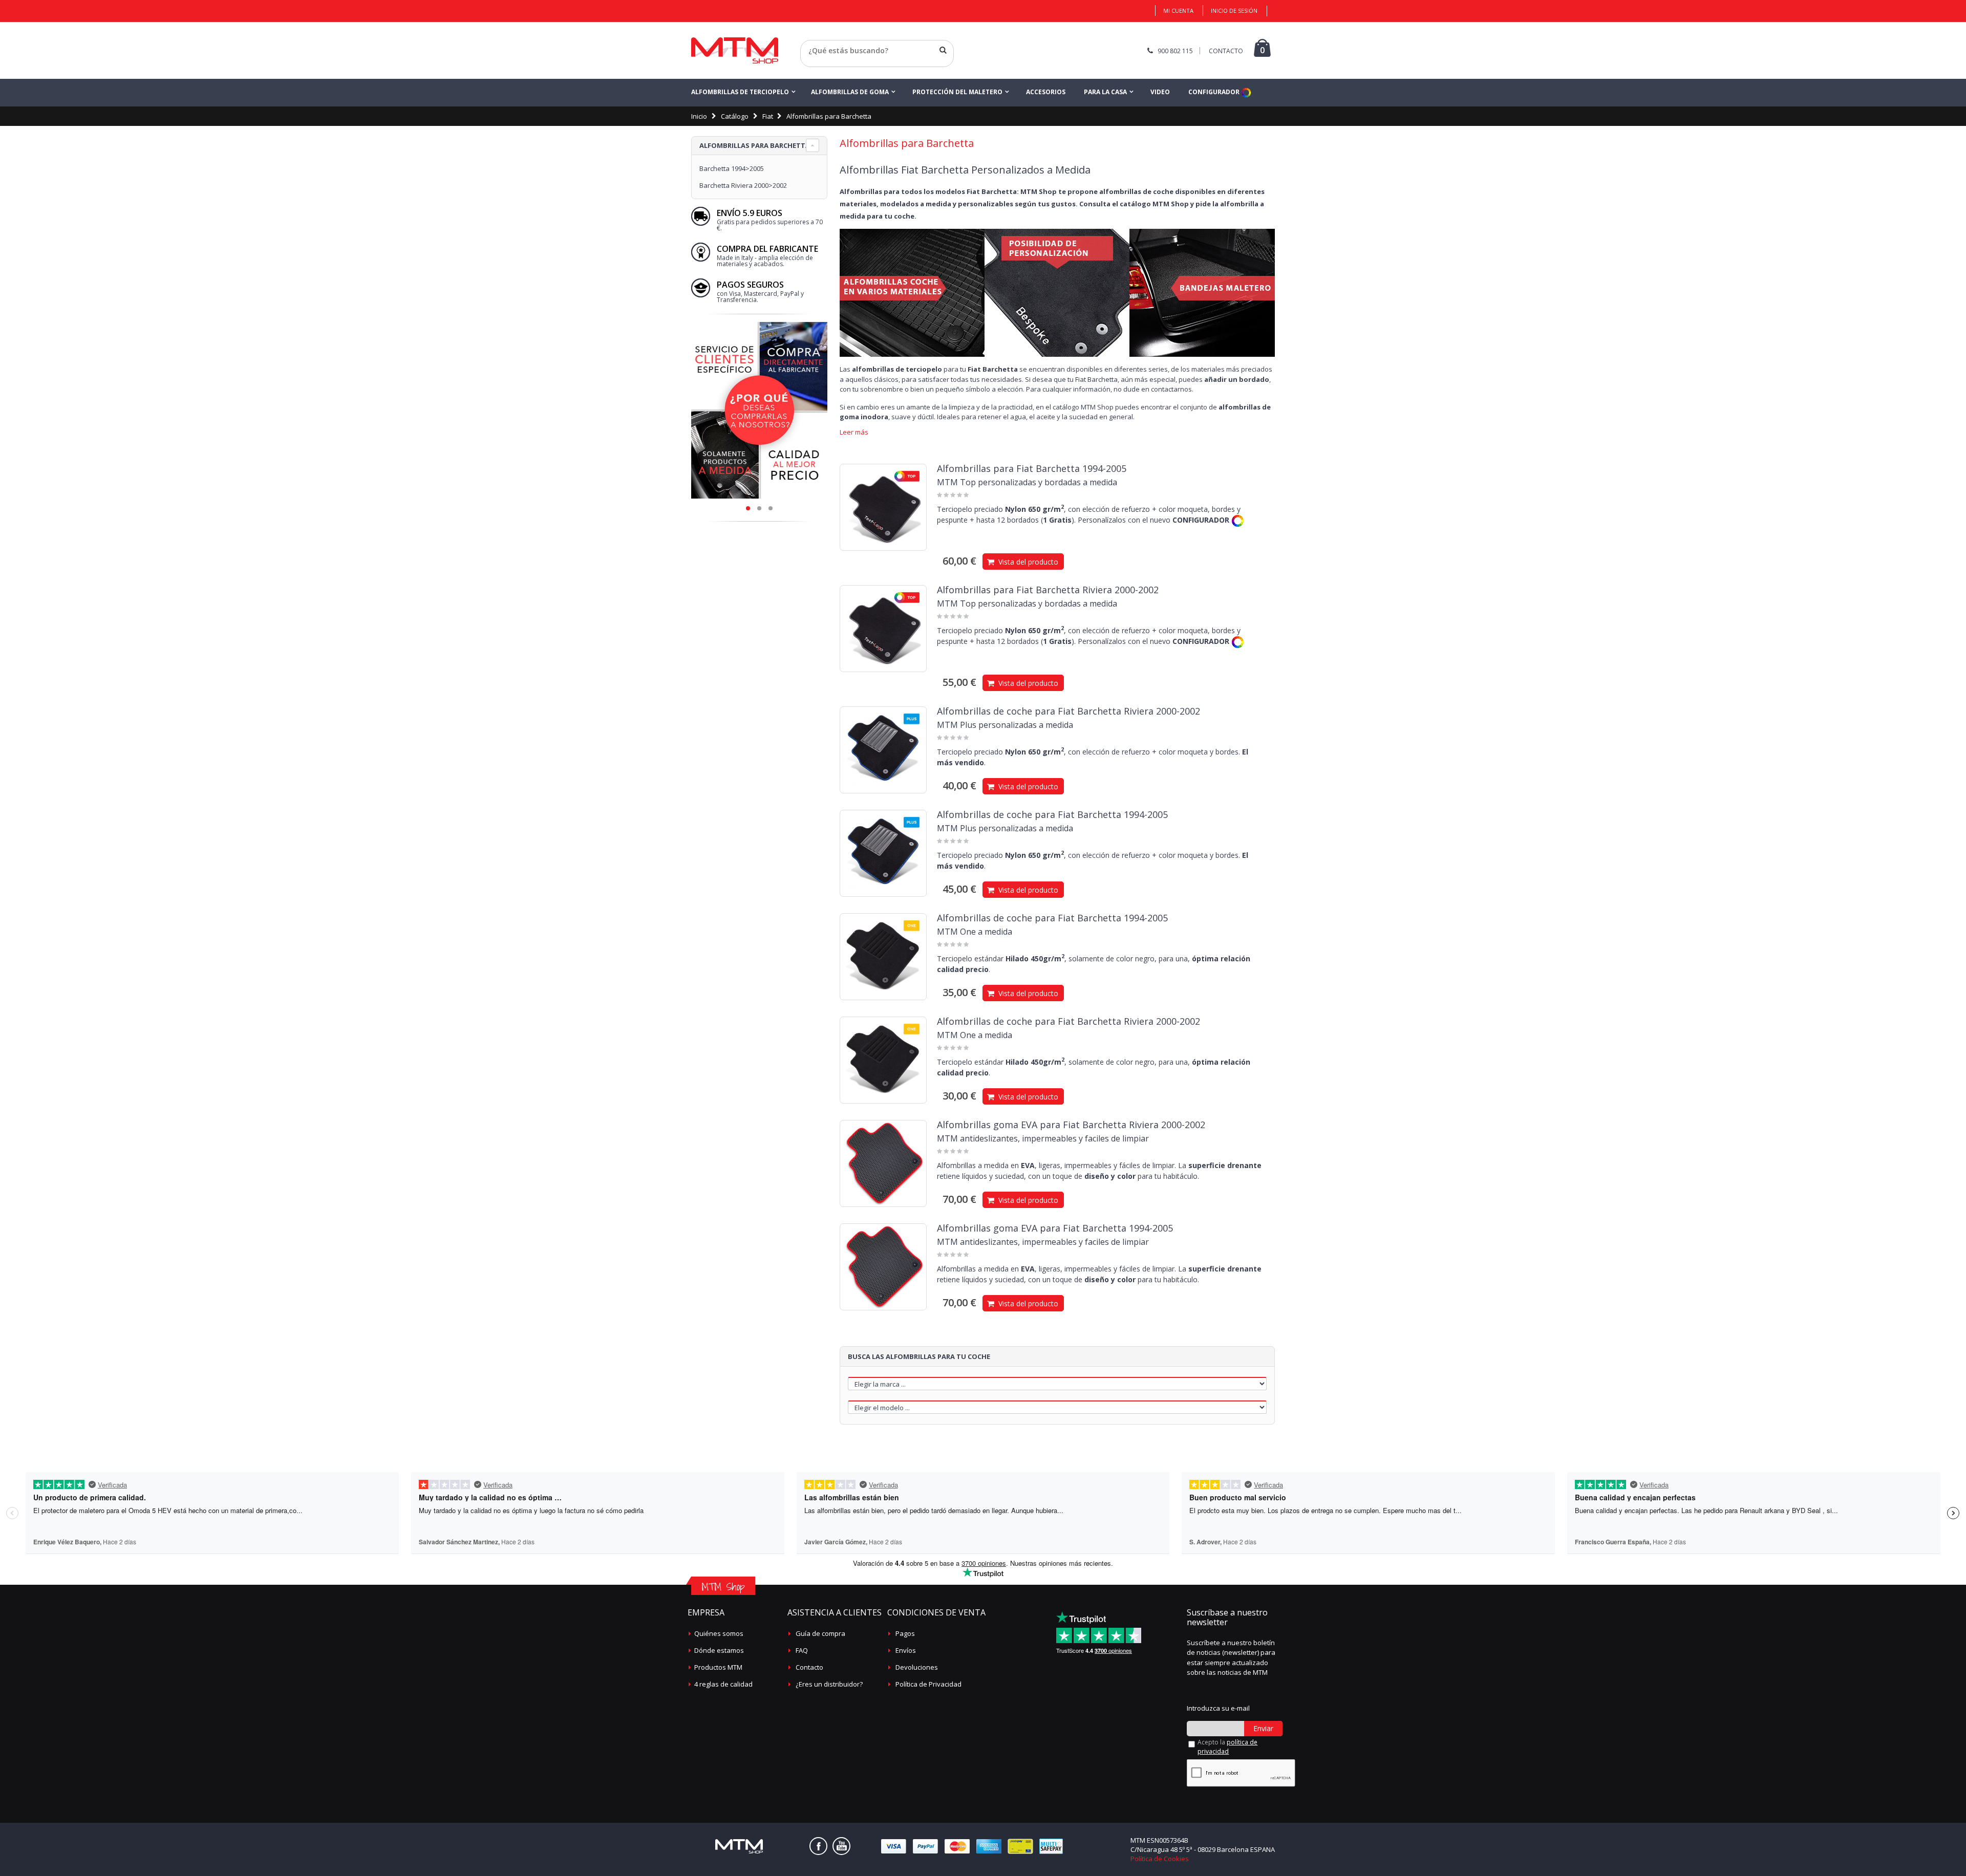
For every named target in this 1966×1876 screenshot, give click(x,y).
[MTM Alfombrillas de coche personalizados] (735, 50)
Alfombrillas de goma (850, 92)
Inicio (699, 116)
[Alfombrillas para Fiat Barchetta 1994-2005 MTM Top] (883, 507)
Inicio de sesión (1234, 10)
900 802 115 (1175, 51)
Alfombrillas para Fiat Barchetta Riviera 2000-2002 (1048, 590)
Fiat (768, 116)
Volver (811, 63)
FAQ (802, 1650)
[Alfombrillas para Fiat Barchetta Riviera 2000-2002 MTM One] (883, 1060)
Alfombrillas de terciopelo (740, 92)
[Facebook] (818, 1846)
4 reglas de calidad (723, 1684)
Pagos (905, 1633)
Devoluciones (917, 1667)
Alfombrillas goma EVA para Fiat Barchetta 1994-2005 (1055, 1228)
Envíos (906, 1650)
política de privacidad (1227, 1747)
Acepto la (1227, 1747)
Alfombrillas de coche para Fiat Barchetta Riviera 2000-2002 (1069, 711)
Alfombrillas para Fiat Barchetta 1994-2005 (1032, 468)
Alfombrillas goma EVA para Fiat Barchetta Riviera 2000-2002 (1071, 1125)
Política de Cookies (1160, 1859)
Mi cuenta (1178, 10)
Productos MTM (718, 1667)
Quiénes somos (719, 1633)
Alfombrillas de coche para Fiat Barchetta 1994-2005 (1052, 814)
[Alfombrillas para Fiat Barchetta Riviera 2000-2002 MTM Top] (883, 629)
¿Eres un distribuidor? (829, 1684)
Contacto (809, 1667)
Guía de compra (820, 1633)
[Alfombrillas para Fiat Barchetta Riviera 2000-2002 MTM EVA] (883, 1163)
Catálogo (735, 116)
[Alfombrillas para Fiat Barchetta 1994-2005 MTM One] (883, 957)
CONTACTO (1226, 51)
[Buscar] (943, 50)
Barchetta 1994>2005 (732, 168)
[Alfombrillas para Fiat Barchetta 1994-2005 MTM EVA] (883, 1267)
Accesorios (1046, 92)
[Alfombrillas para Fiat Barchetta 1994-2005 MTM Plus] (883, 853)
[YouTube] (841, 1846)
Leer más (854, 432)
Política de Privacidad (928, 1684)
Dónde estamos (719, 1650)
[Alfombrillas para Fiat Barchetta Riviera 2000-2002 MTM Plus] (883, 750)
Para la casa (1105, 92)
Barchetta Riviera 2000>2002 (743, 185)
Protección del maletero (957, 92)
